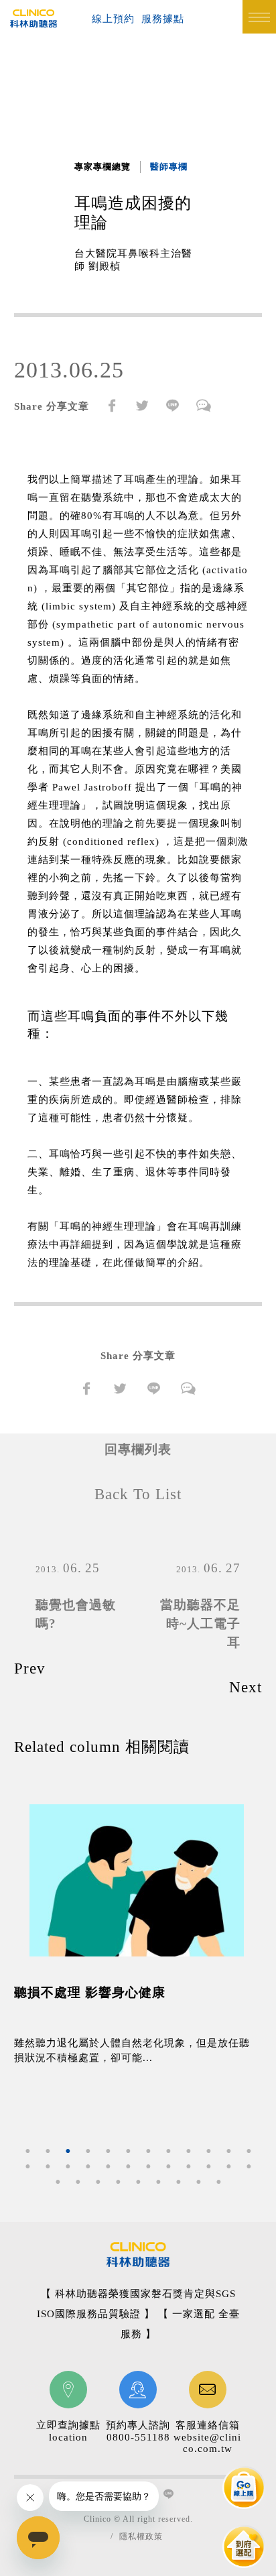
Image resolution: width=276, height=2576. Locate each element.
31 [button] (178, 2182)
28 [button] (118, 2182)
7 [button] (148, 2151)
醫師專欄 (169, 167)
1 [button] (27, 2151)
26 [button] (78, 2182)
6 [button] (128, 2151)
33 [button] (218, 2182)
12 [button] (249, 2151)
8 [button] (168, 2151)
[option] (138, 1942)
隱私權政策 (141, 2536)
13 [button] (27, 2166)
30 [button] (158, 2182)
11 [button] (228, 2151)
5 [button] (108, 2151)
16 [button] (88, 2166)
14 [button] (48, 2166)
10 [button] (208, 2151)
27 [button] (98, 2182)
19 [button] (148, 2166)
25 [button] (58, 2182)
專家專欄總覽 (102, 167)
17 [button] (108, 2166)
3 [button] (68, 2151)
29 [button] (138, 2182)
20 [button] (168, 2166)
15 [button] (68, 2166)
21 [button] (188, 2166)
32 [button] (198, 2182)
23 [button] (228, 2166)
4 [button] (88, 2151)
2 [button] (48, 2151)
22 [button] (208, 2166)
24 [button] (249, 2166)
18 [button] (128, 2166)
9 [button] (188, 2151)
